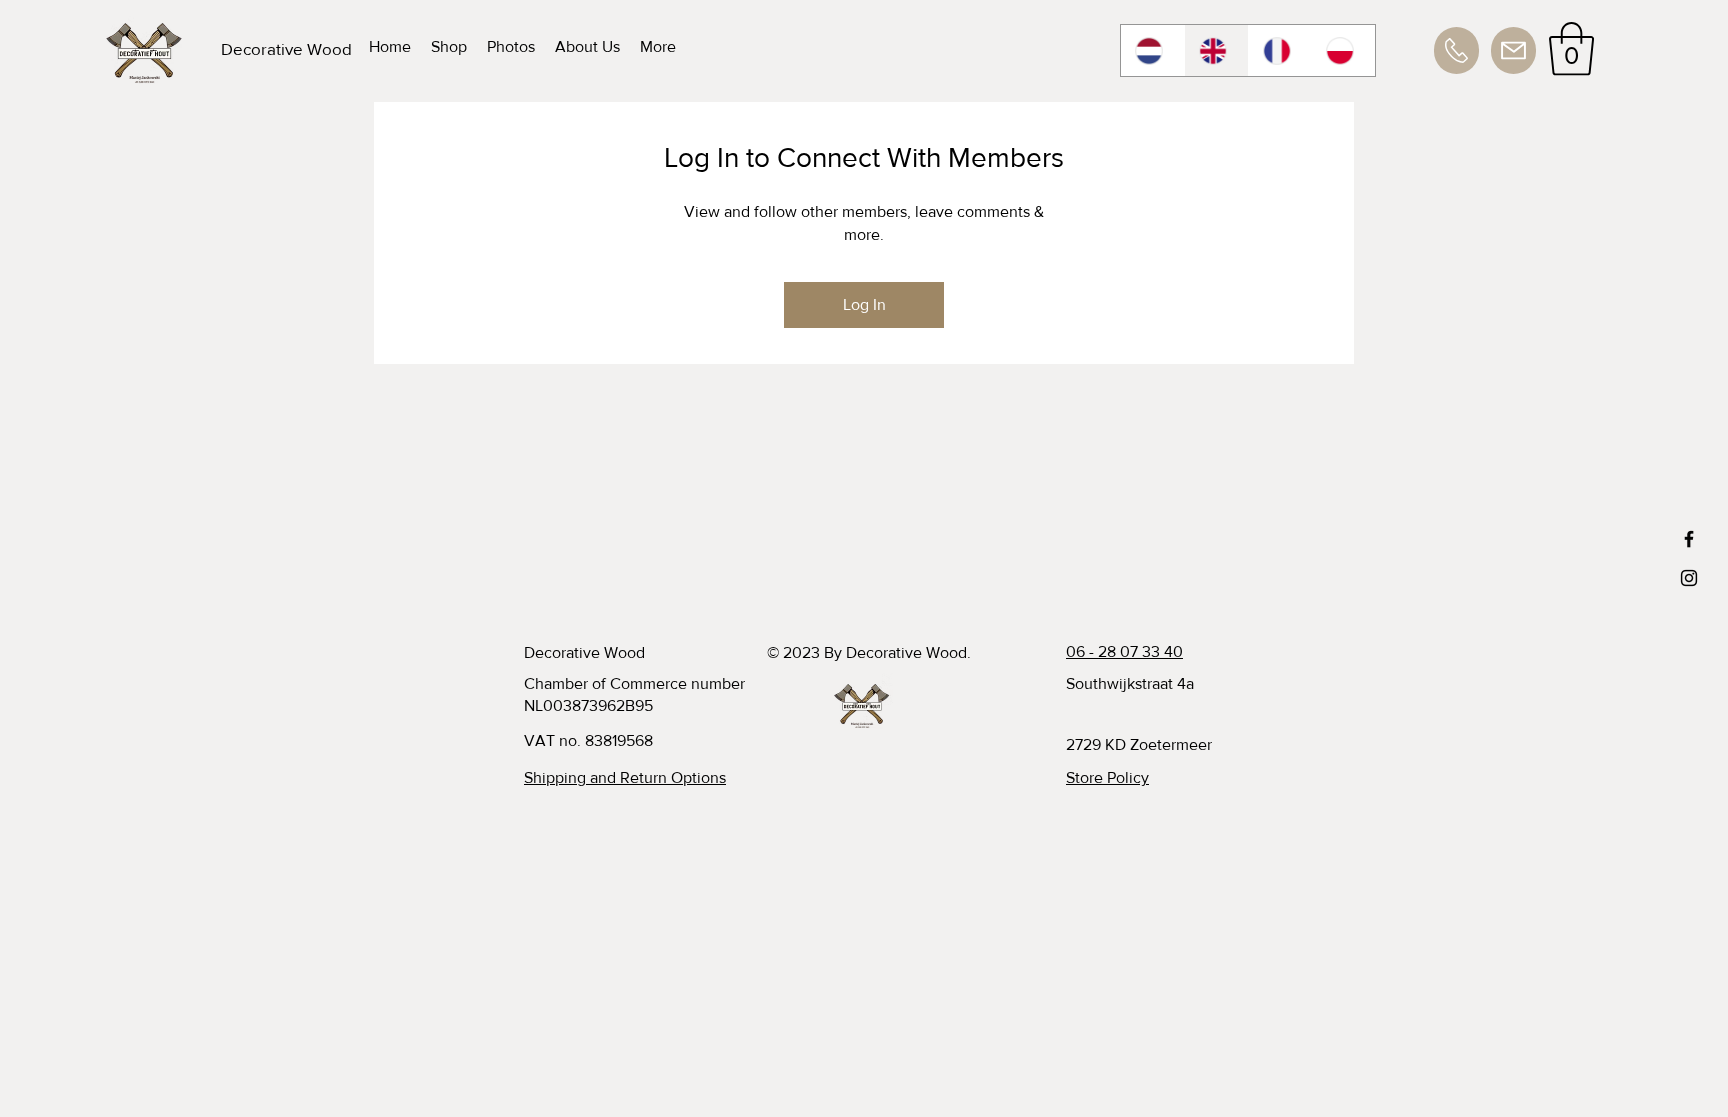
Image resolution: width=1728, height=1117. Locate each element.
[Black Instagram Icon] (1689, 578)
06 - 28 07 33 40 (1124, 651)
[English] (1216, 50)
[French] (1280, 50)
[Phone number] (1456, 50)
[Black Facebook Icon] (1689, 539)
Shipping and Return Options (625, 777)
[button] (1571, 49)
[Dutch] (1152, 50)
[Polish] (1343, 50)
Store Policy (1107, 777)
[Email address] (1513, 50)
